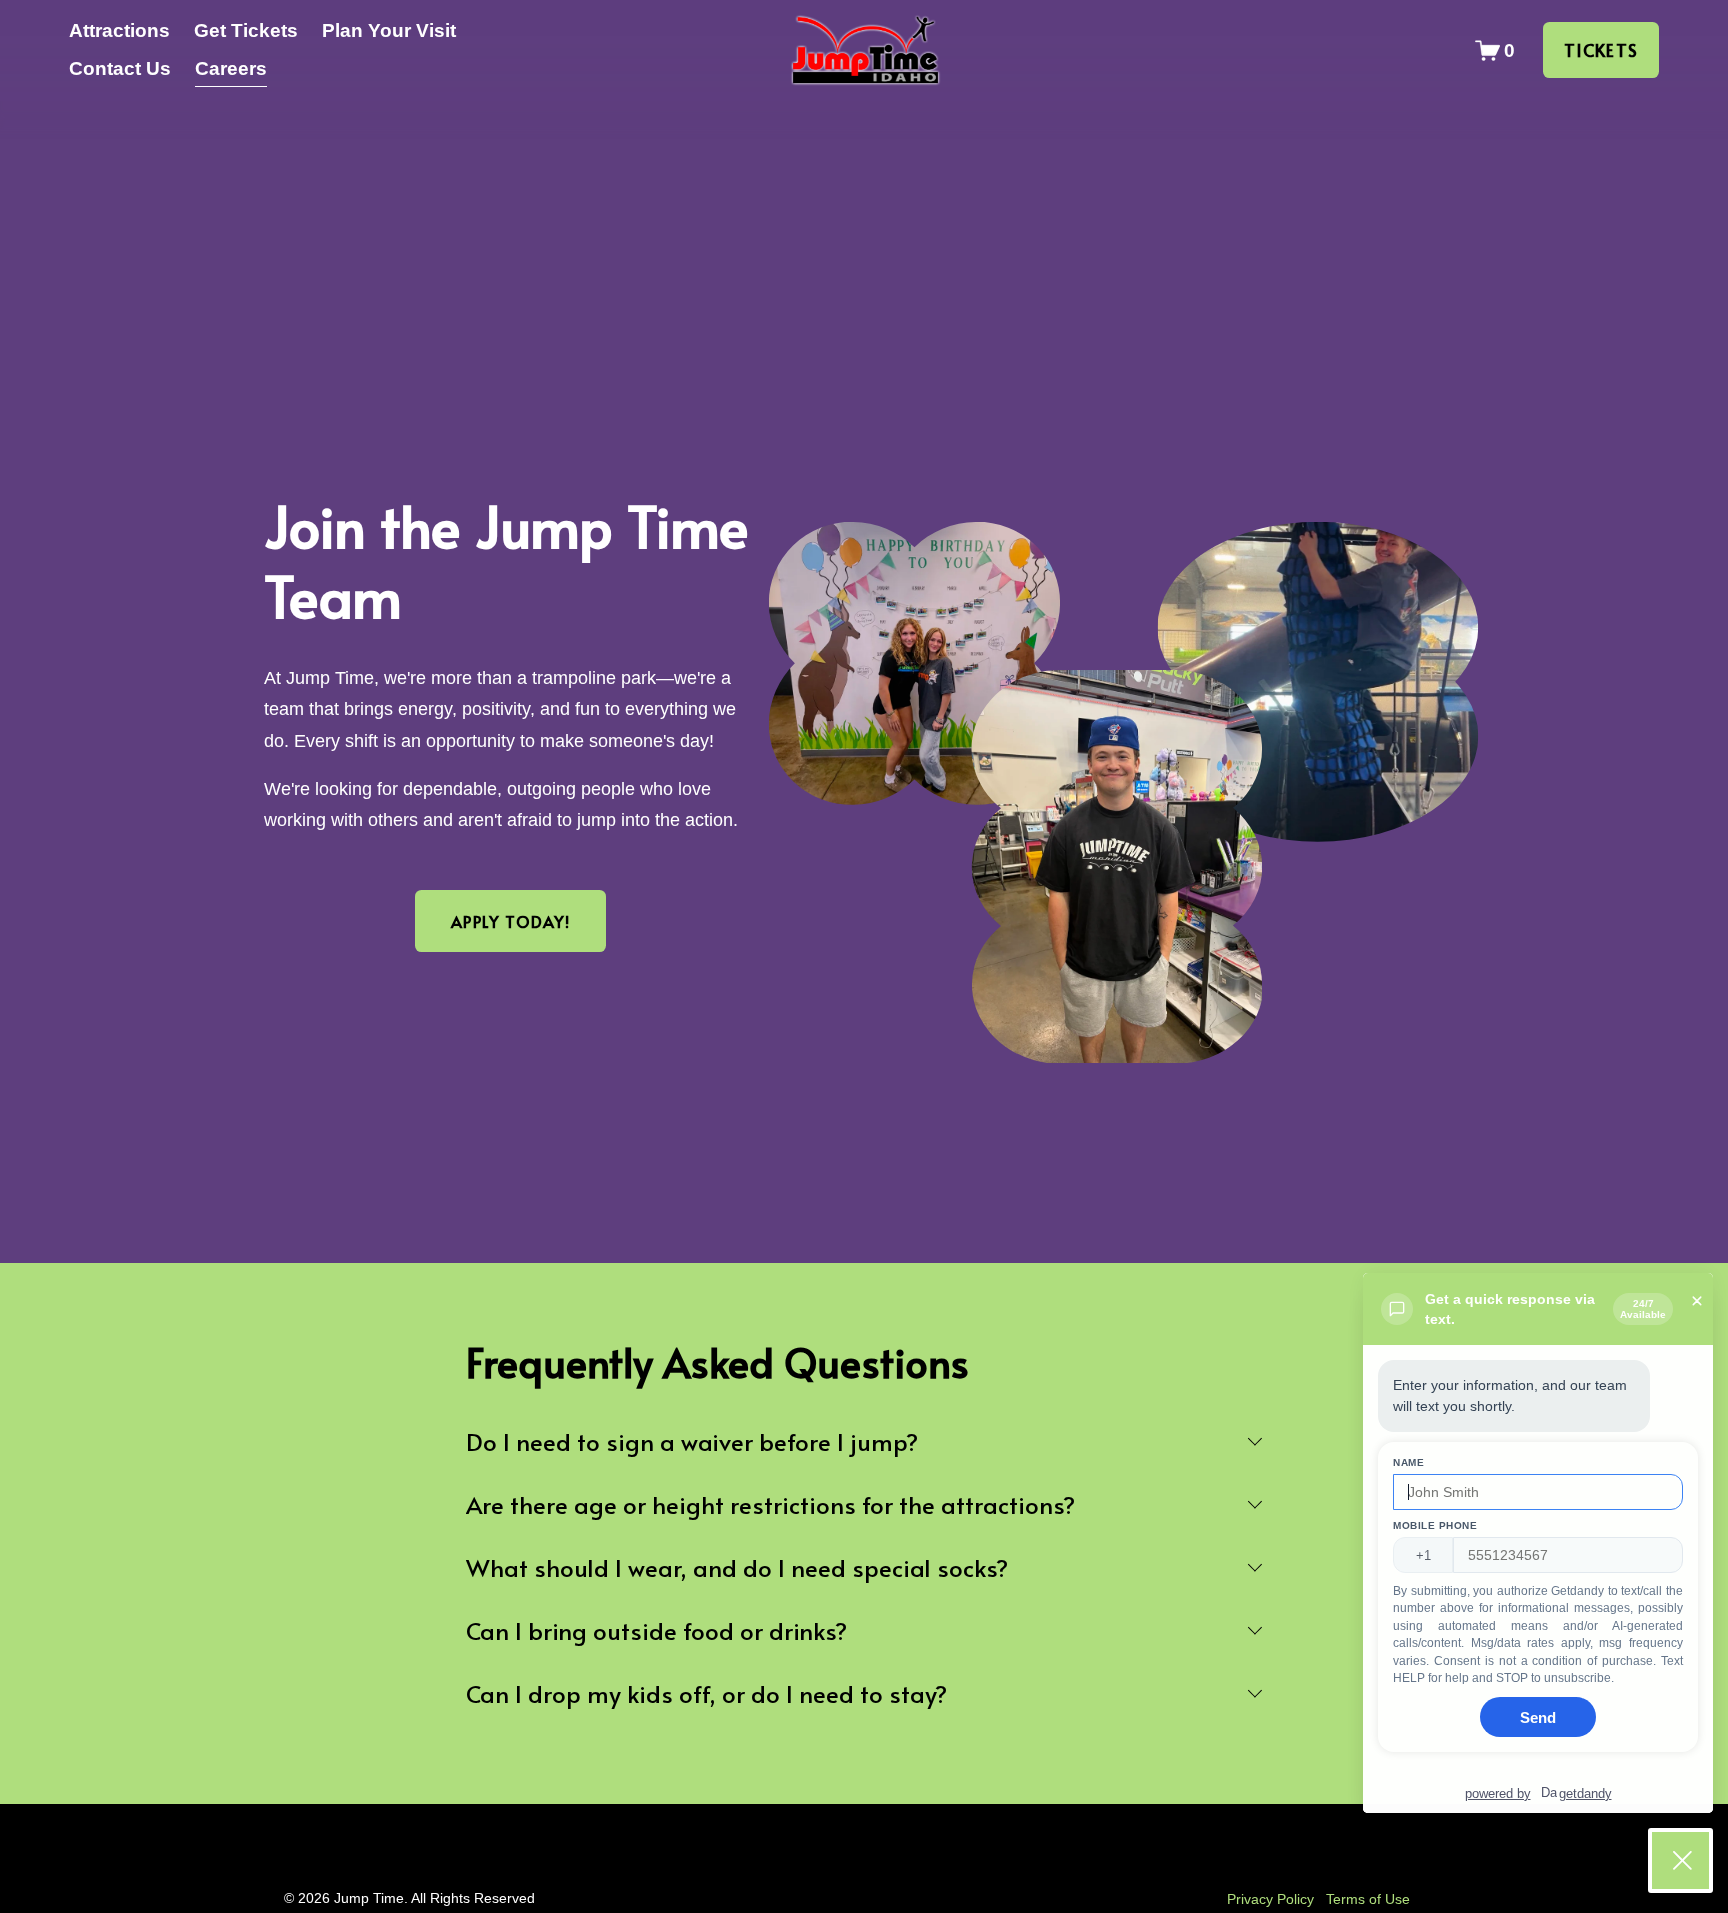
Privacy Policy (1270, 1899)
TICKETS (1601, 50)
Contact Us (120, 68)
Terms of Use (1368, 1899)
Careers (231, 68)
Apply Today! (510, 921)
